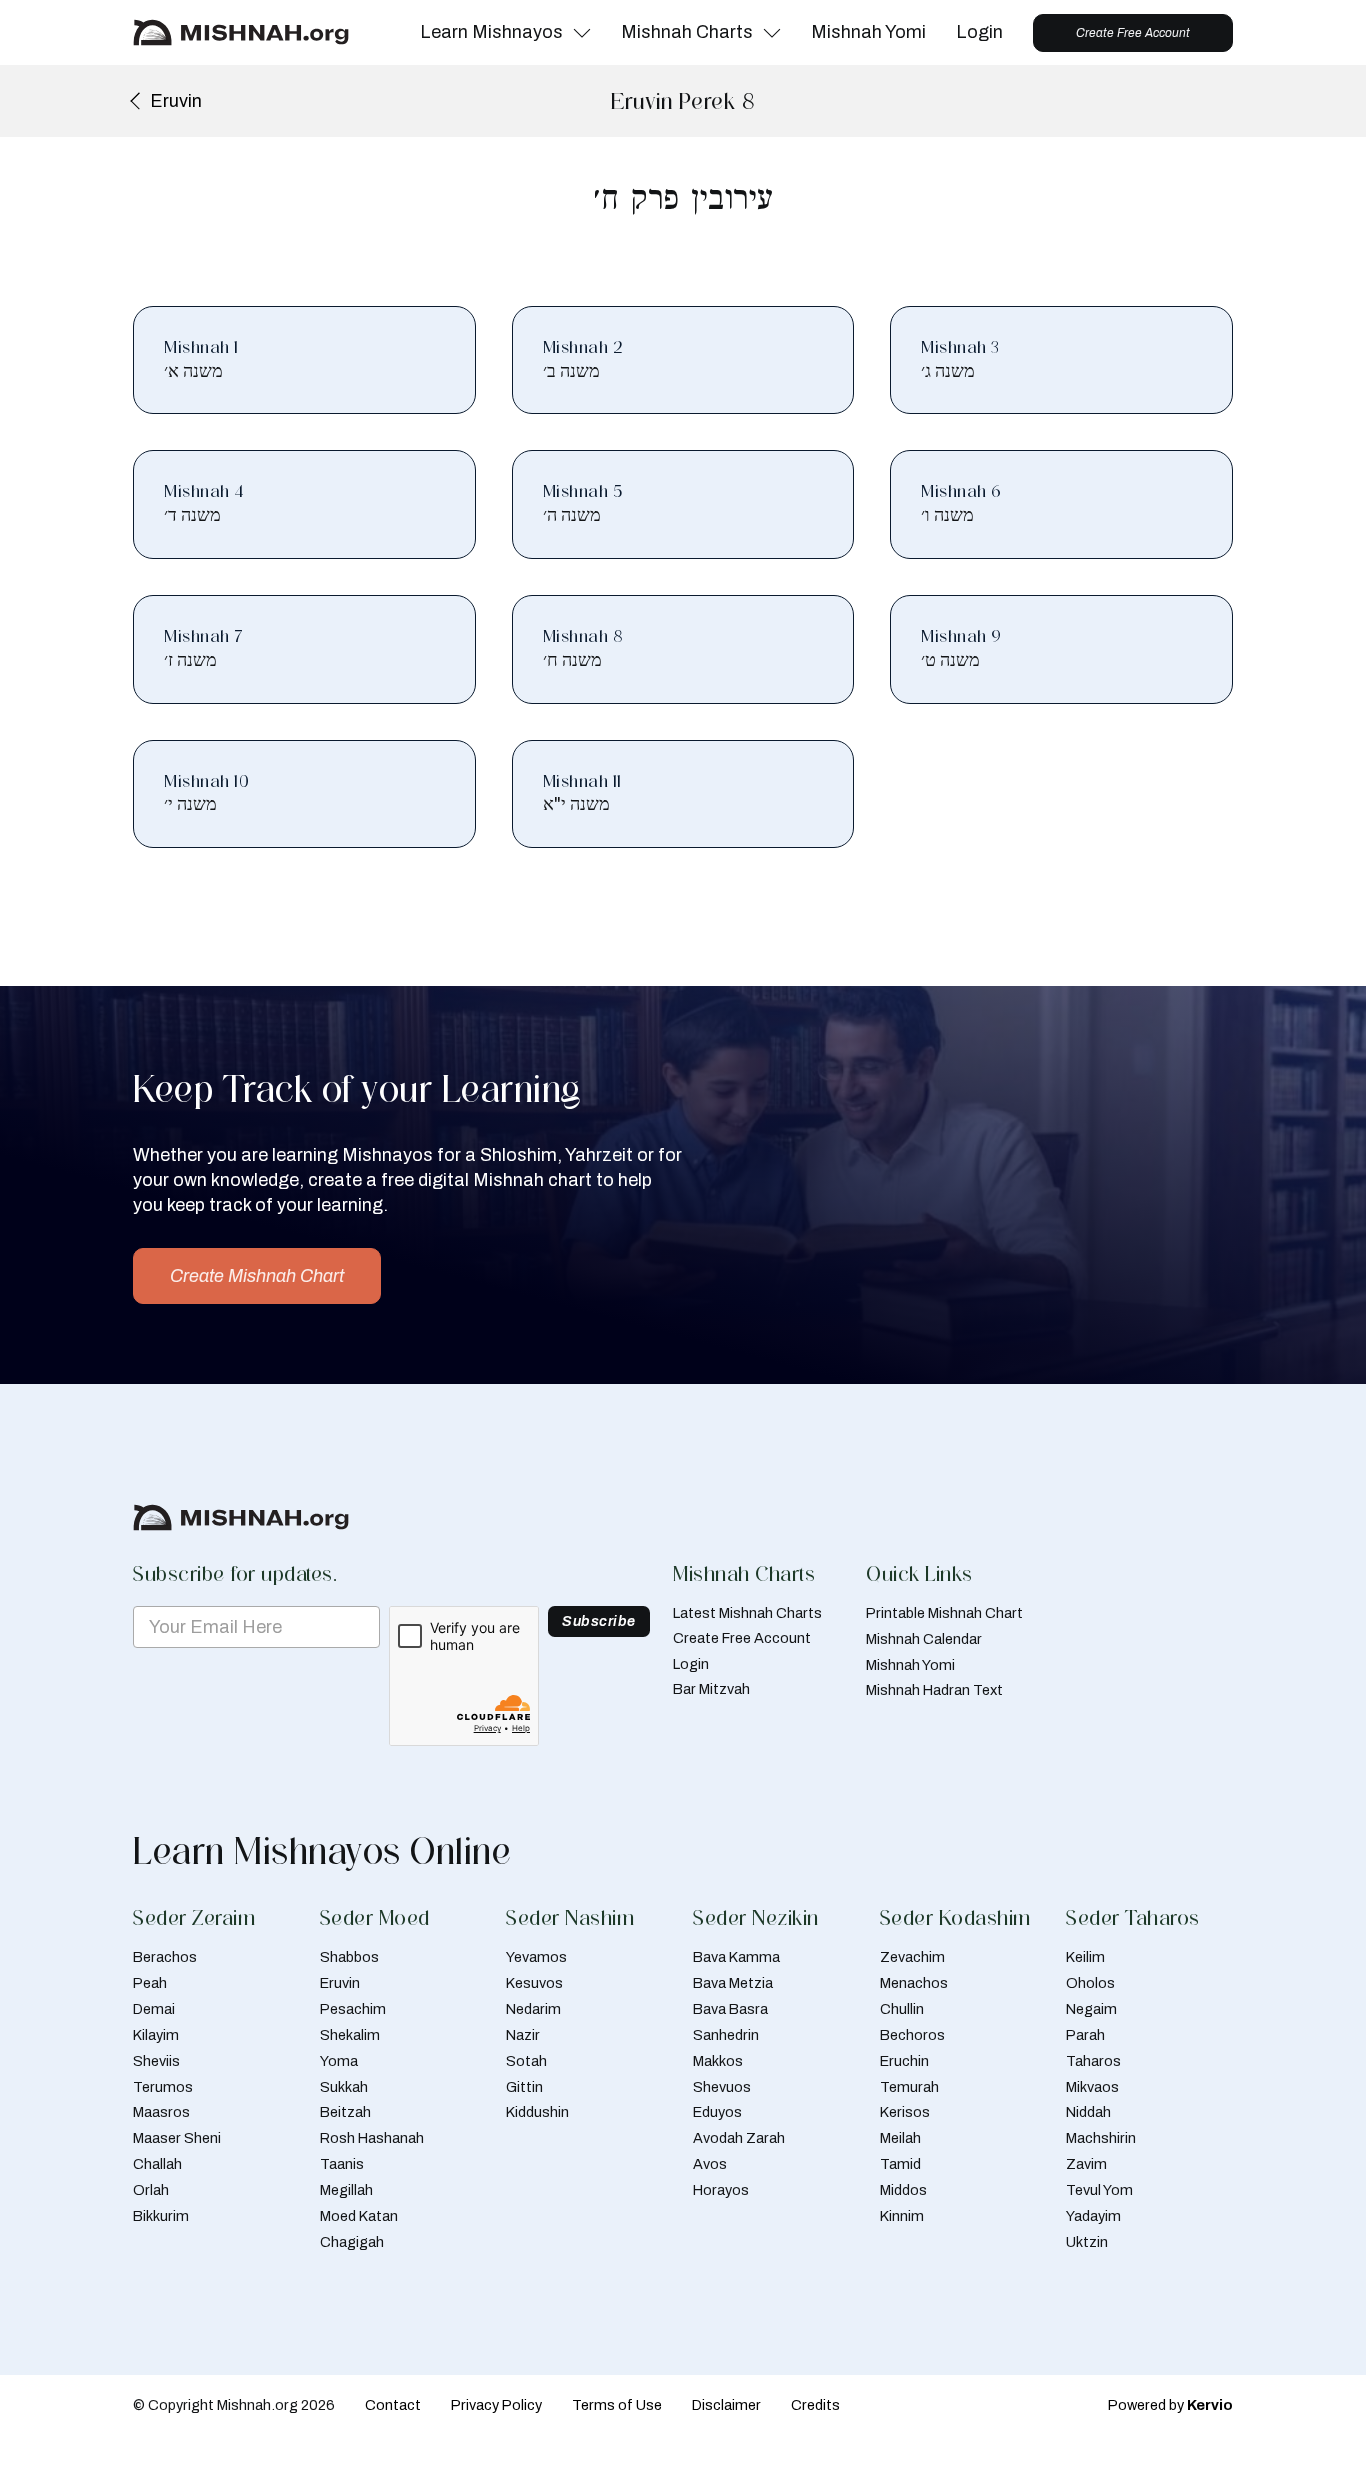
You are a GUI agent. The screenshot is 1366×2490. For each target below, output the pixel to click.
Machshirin (1101, 2138)
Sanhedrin (726, 2035)
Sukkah (344, 2087)
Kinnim (902, 2216)
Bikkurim (161, 2216)
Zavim (1086, 2164)
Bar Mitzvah (711, 1689)
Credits (815, 2405)
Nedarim (533, 2009)
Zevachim (912, 1957)
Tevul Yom (1099, 2190)
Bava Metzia (733, 1983)
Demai (154, 2009)
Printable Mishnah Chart (944, 1613)
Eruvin (340, 1983)
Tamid (900, 2164)
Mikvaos (1092, 2087)
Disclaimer (726, 2405)
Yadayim (1093, 2216)
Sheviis (156, 2061)
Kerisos (905, 2112)
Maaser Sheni (177, 2138)
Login (979, 32)
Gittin (524, 2087)
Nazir (523, 2035)
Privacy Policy (496, 2405)
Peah (150, 1983)
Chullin (902, 2009)
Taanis (342, 2164)
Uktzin (1087, 2242)
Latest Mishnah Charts (747, 1613)
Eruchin (904, 2061)
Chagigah (352, 2242)
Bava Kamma (736, 1957)
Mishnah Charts (687, 32)
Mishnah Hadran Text (934, 1690)
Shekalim (350, 2035)
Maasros (161, 2112)
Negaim (1091, 2009)
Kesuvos (534, 1983)
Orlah (151, 2190)
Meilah (900, 2138)
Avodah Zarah (739, 2138)
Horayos (721, 2190)
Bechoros (912, 2035)
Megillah (346, 2190)
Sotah (526, 2061)
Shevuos (722, 2087)
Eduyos (717, 2112)
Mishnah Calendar (924, 1639)
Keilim (1085, 1957)
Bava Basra (730, 2009)
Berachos (165, 1957)
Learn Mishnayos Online (322, 1851)
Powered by (1170, 2405)
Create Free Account (1133, 33)
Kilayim (156, 2035)
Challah (157, 2164)
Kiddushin (537, 2112)
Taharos (1093, 2061)
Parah (1085, 2035)
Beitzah (345, 2112)
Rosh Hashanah (372, 2138)
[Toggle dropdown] (582, 33)
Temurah (909, 2087)
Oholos (1090, 1983)
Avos (710, 2164)
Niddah (1088, 2112)
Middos (903, 2190)
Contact (393, 2405)
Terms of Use (617, 2405)
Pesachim (353, 2009)
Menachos (914, 1983)
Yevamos (536, 1957)
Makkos (718, 2061)
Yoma (339, 2061)
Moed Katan (359, 2216)
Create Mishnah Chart (257, 1276)
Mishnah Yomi (868, 32)
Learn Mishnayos (491, 32)
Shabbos (349, 1957)
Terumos (163, 2087)
